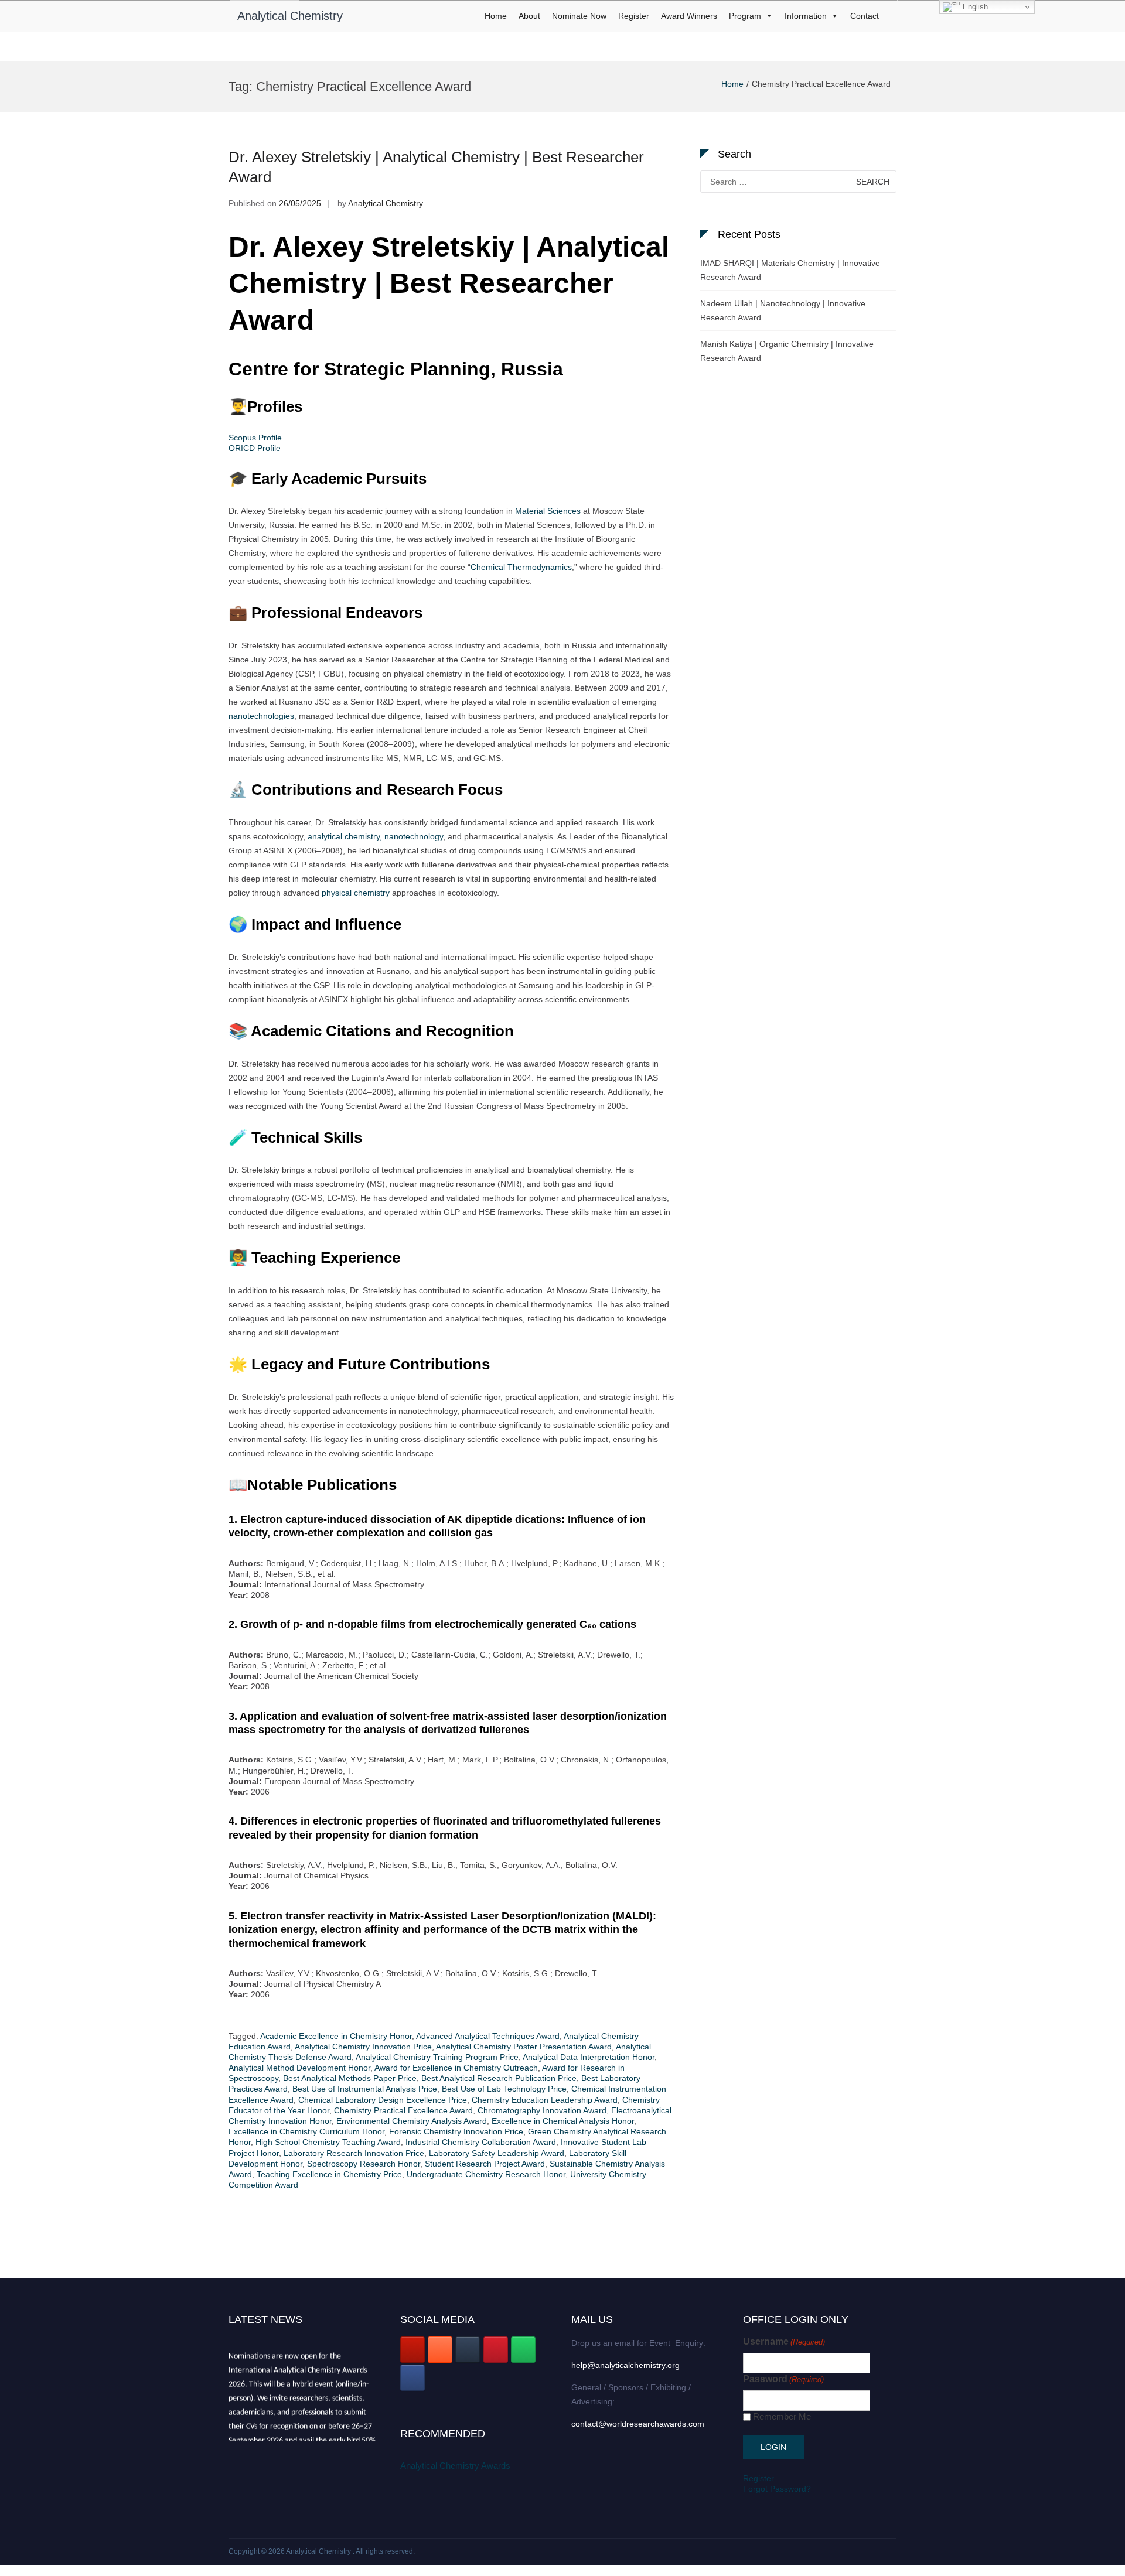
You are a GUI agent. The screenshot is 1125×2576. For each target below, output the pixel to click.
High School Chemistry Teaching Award (328, 2142)
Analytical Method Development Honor (299, 2068)
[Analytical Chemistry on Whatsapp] (523, 2350)
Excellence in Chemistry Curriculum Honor (306, 2131)
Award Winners (689, 16)
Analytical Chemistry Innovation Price (363, 2047)
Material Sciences (548, 511)
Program (745, 16)
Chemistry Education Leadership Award (545, 2100)
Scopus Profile (255, 438)
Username (784, 2341)
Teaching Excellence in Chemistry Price (329, 2174)
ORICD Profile (255, 448)
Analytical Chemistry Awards (455, 2466)
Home (496, 16)
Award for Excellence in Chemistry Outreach (456, 2068)
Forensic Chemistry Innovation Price (456, 2131)
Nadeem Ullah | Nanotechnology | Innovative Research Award (783, 310)
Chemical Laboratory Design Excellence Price (383, 2100)
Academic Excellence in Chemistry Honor (336, 2036)
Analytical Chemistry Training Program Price (437, 2057)
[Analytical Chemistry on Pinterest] (496, 2350)
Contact (865, 16)
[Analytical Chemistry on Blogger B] (440, 2350)
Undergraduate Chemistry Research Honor (486, 2174)
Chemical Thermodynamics (521, 567)
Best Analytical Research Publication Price (499, 2078)
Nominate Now (579, 16)
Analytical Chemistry (290, 16)
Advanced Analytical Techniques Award (488, 2036)
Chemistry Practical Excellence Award (403, 2110)
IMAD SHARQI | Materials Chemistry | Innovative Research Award (790, 270)
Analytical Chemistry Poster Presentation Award (524, 2047)
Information (806, 16)
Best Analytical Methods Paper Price (350, 2078)
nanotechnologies (261, 716)
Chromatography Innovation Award (542, 2110)
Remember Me (782, 2416)
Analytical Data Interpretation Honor (589, 2057)
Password (783, 2379)
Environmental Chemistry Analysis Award (412, 2121)
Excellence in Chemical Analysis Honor (563, 2121)
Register (634, 16)
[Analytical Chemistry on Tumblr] (468, 2350)
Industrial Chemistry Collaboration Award (481, 2142)
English (974, 7)
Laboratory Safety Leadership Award (497, 2153)
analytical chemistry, (345, 836)
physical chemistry (356, 893)
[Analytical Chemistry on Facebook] (412, 2378)
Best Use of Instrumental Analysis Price (365, 2089)
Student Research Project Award (485, 2164)
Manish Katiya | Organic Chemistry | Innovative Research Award (787, 351)
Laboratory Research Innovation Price (354, 2153)
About (529, 16)
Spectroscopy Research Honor (364, 2164)
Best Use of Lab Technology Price (504, 2089)
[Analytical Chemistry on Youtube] (412, 2350)
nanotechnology (414, 836)
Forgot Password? (777, 2489)
